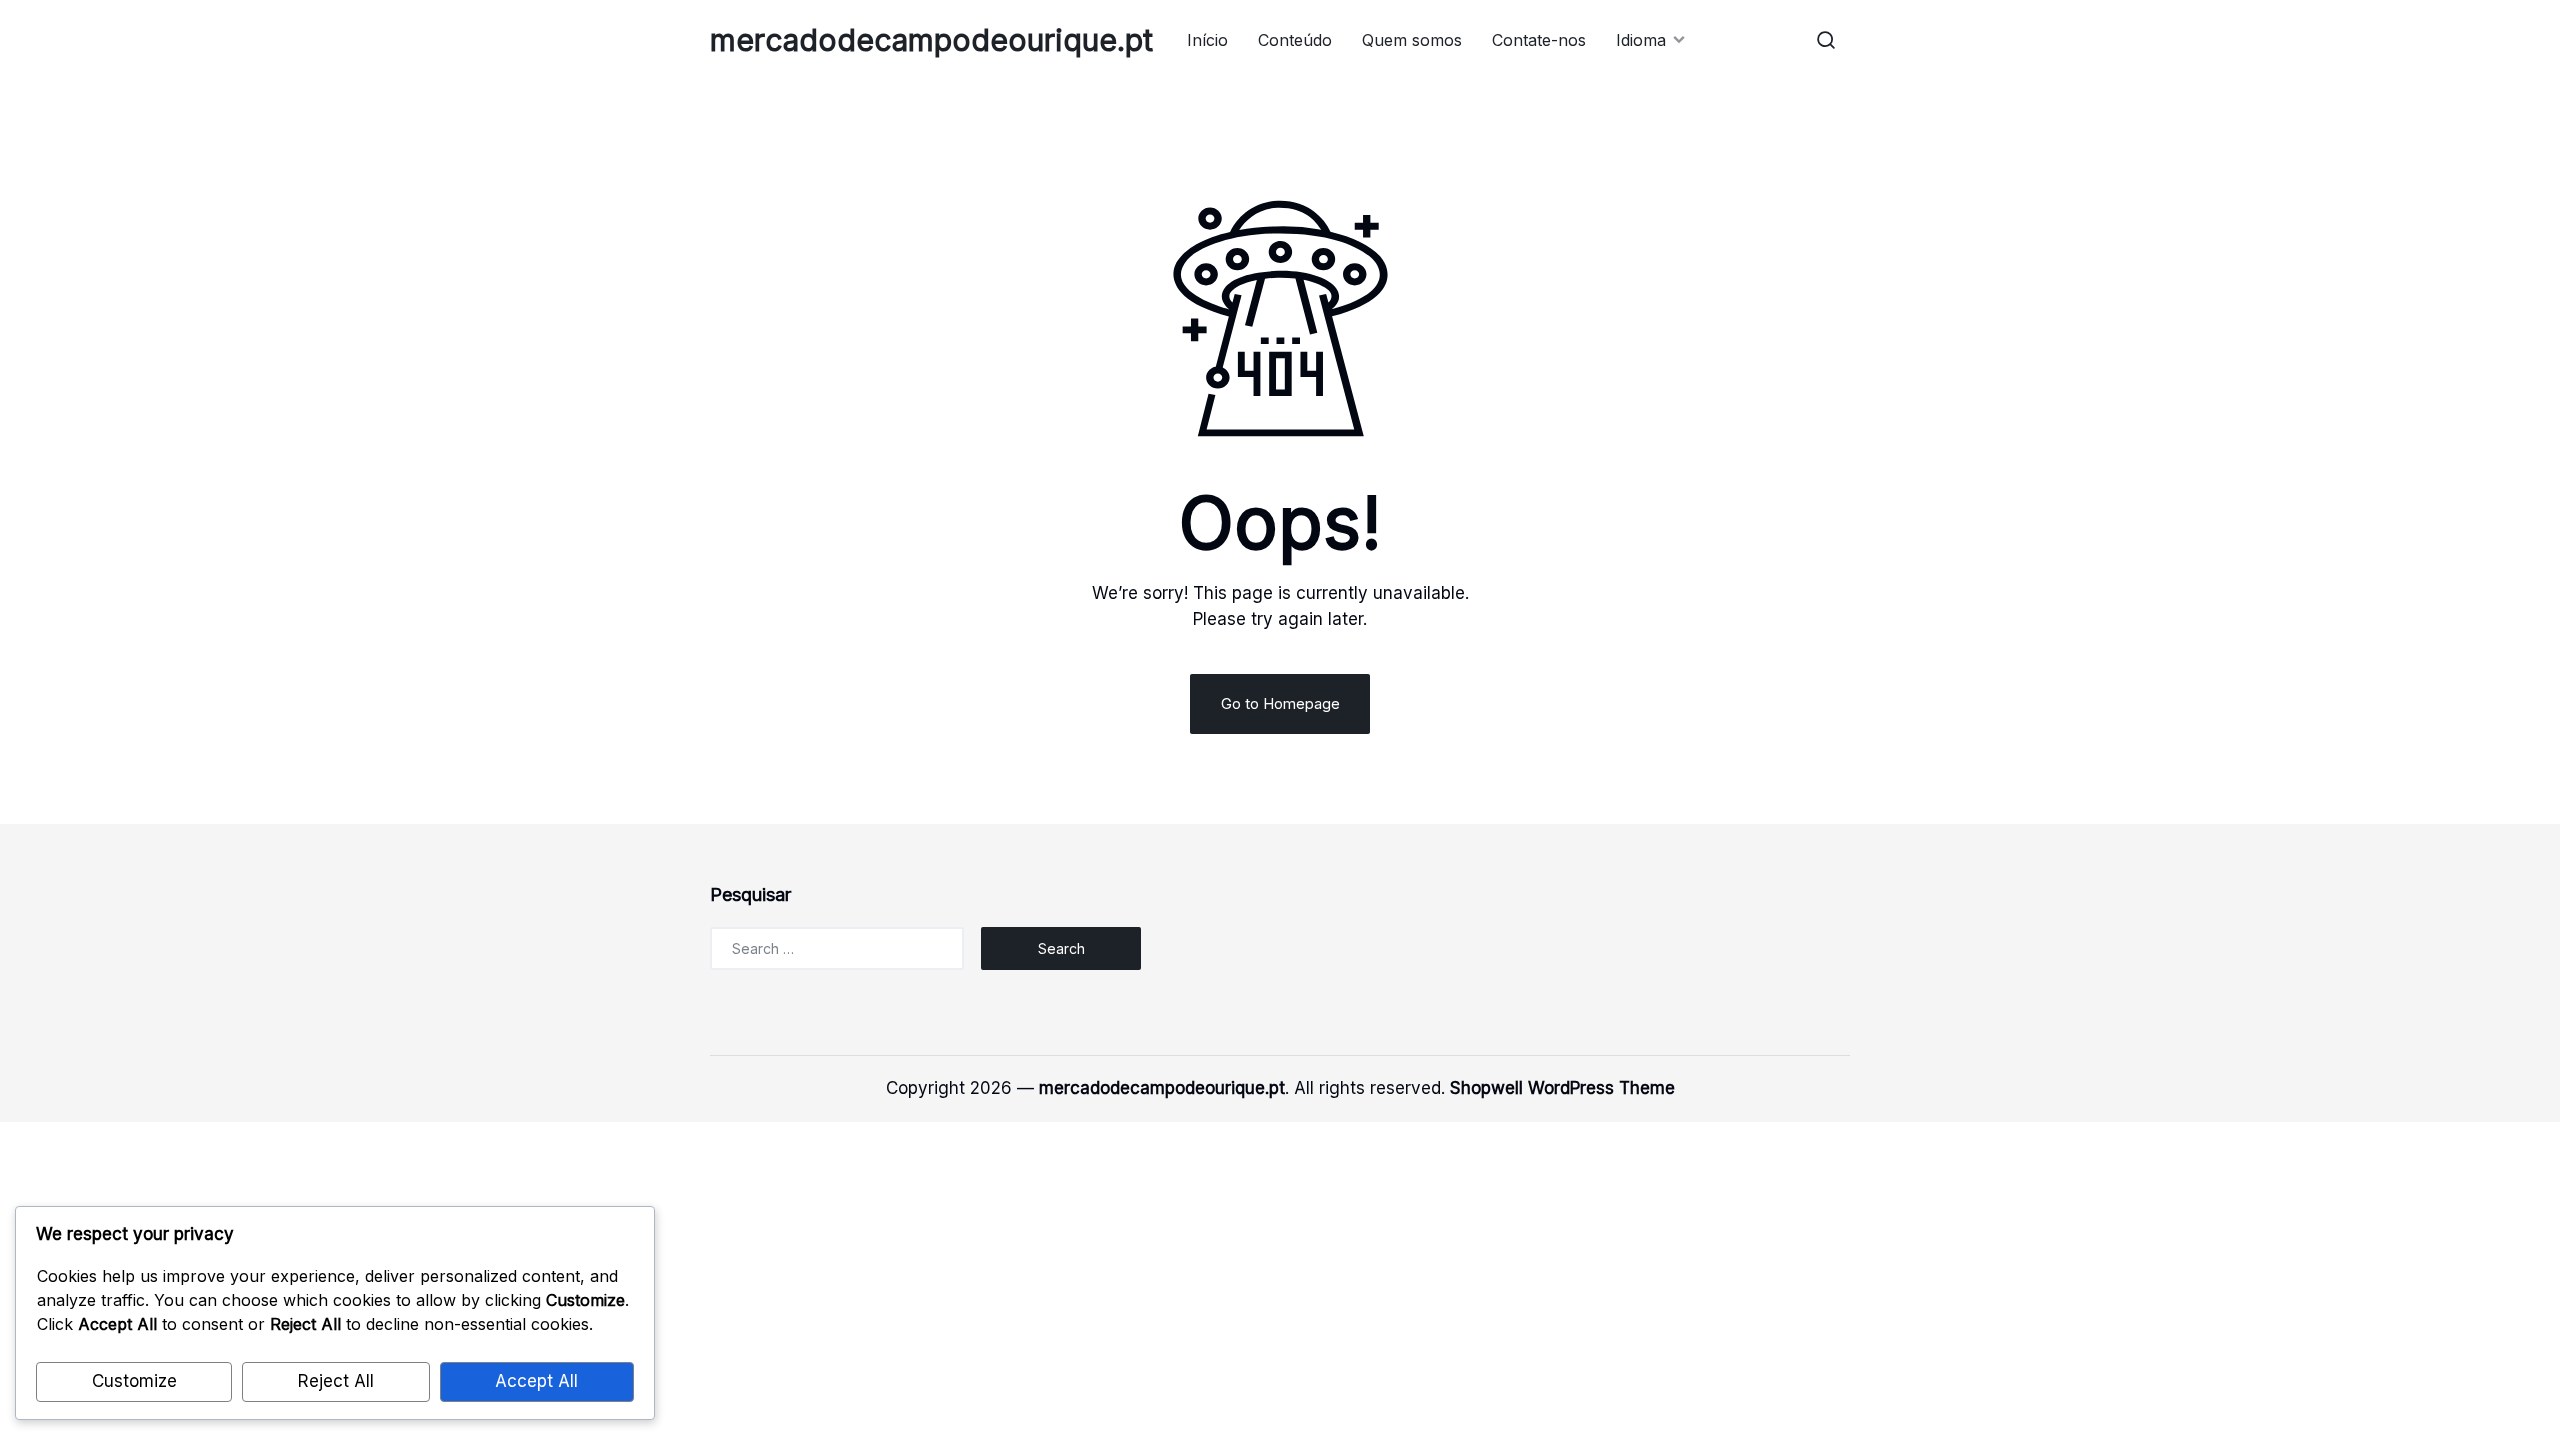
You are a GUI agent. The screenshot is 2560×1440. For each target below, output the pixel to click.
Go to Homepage (1280, 703)
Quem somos (1412, 40)
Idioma (1641, 40)
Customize (134, 1381)
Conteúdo (1295, 40)
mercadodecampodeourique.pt (931, 40)
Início (1207, 40)
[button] (1826, 40)
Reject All (336, 1381)
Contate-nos (1539, 40)
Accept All (536, 1381)
